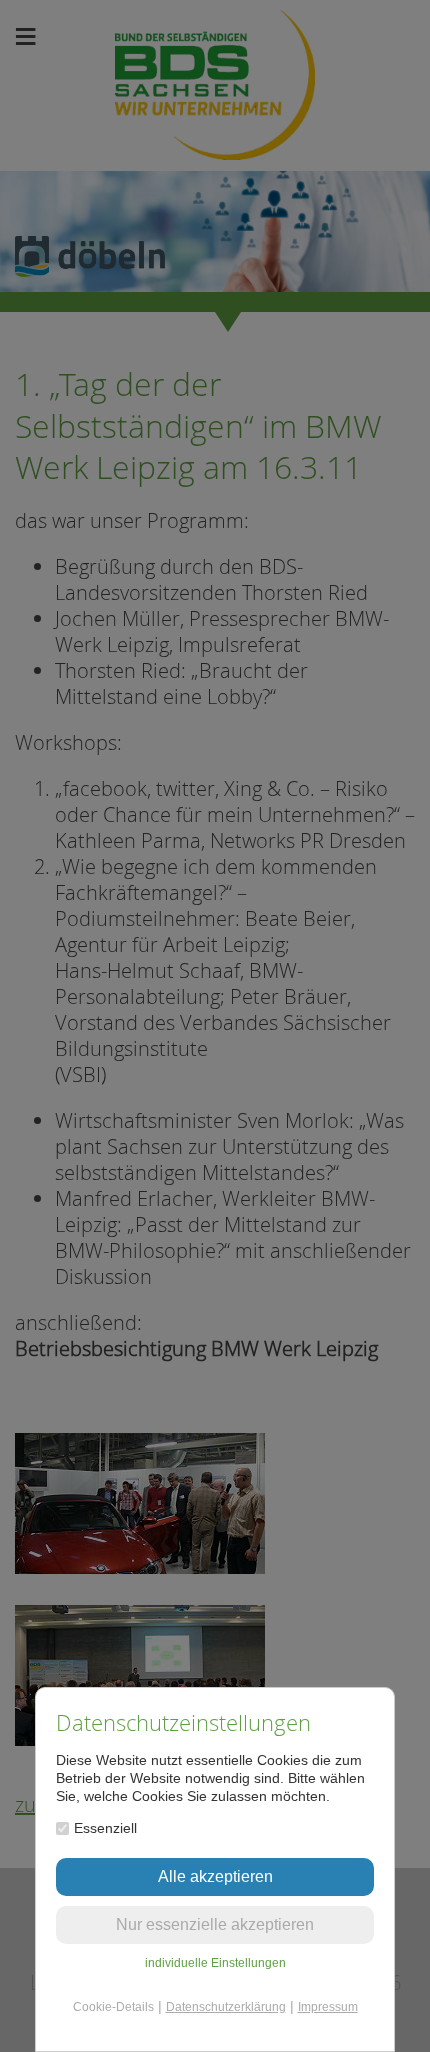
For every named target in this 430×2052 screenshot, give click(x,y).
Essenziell (105, 1828)
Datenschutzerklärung (226, 2007)
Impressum (328, 2007)
